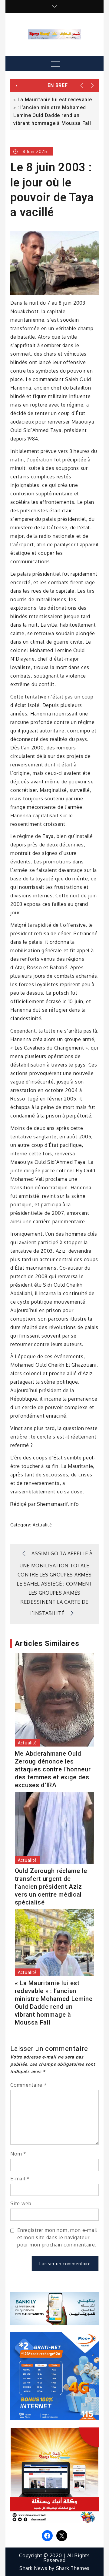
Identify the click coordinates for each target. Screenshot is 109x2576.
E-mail (20, 2179)
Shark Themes (73, 2568)
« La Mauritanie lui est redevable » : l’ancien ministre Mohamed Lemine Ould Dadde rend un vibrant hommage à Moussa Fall (54, 2003)
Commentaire (28, 2085)
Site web (21, 2203)
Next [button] (93, 85)
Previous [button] (82, 85)
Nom (18, 2154)
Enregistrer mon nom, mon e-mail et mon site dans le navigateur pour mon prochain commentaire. (57, 2237)
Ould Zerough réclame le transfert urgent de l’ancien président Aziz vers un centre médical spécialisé (51, 1887)
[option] (54, 111)
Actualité (42, 1525)
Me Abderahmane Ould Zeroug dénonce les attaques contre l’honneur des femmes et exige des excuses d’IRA (53, 1769)
